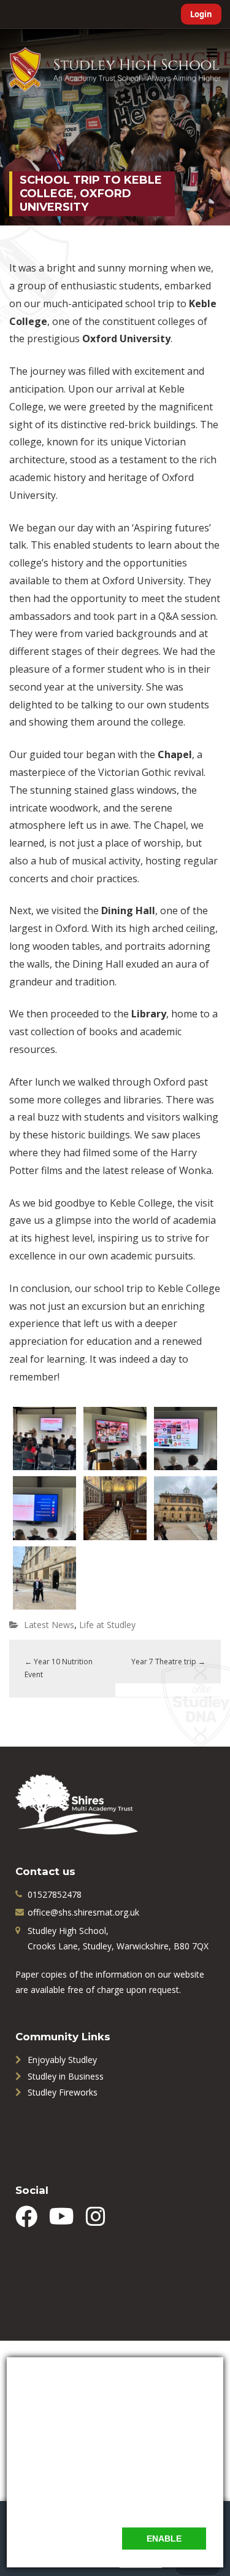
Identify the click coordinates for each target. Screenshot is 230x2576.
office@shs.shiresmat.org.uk (83, 1912)
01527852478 (55, 1894)
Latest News (49, 1625)
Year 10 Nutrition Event (59, 1668)
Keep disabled (76, 2538)
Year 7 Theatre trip (168, 1662)
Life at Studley (107, 1625)
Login (201, 14)
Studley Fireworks (63, 2092)
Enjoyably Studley (62, 2060)
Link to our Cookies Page (74, 2503)
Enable (164, 2539)
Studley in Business (66, 2076)
